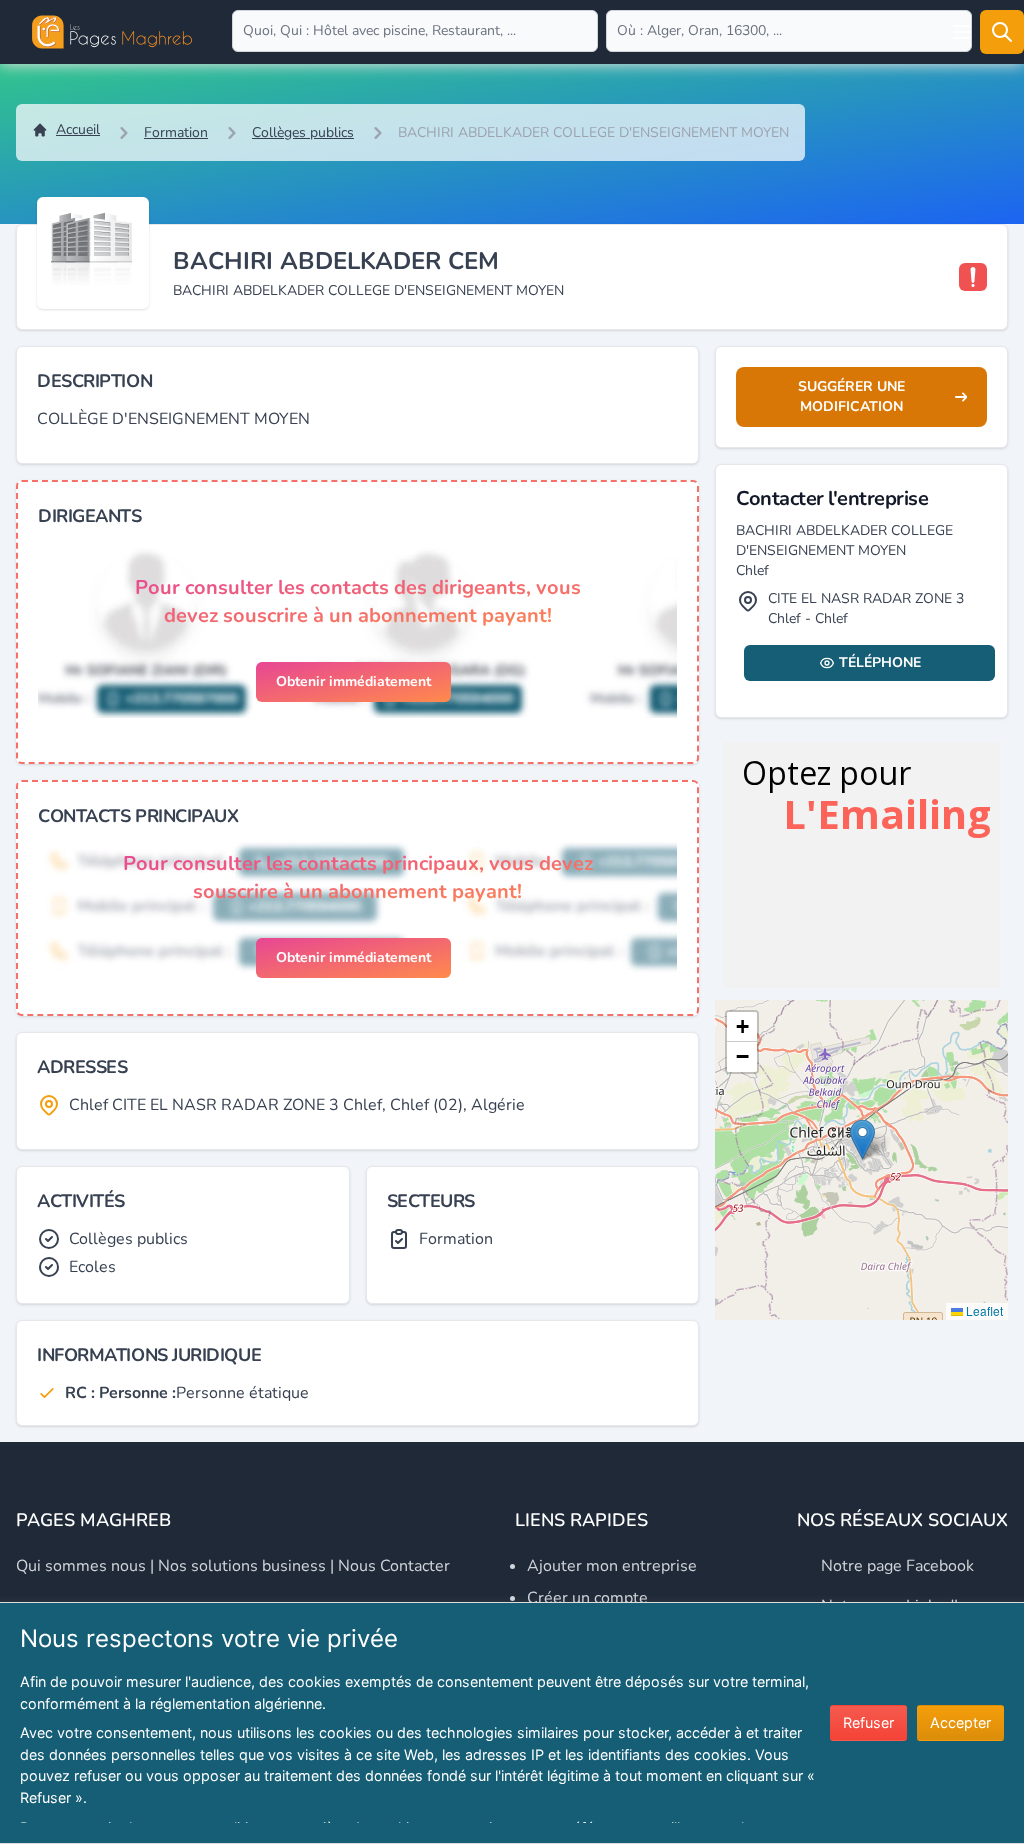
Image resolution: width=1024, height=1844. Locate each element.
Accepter (960, 1722)
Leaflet (983, 1310)
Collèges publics (303, 132)
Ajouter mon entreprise (612, 1566)
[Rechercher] (1002, 32)
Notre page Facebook (897, 1566)
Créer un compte (587, 1598)
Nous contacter (394, 1566)
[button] (862, 1139)
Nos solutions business (242, 1566)
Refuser (868, 1722)
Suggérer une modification (851, 396)
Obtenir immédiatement (353, 681)
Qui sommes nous (81, 1566)
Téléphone (880, 662)
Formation (176, 132)
